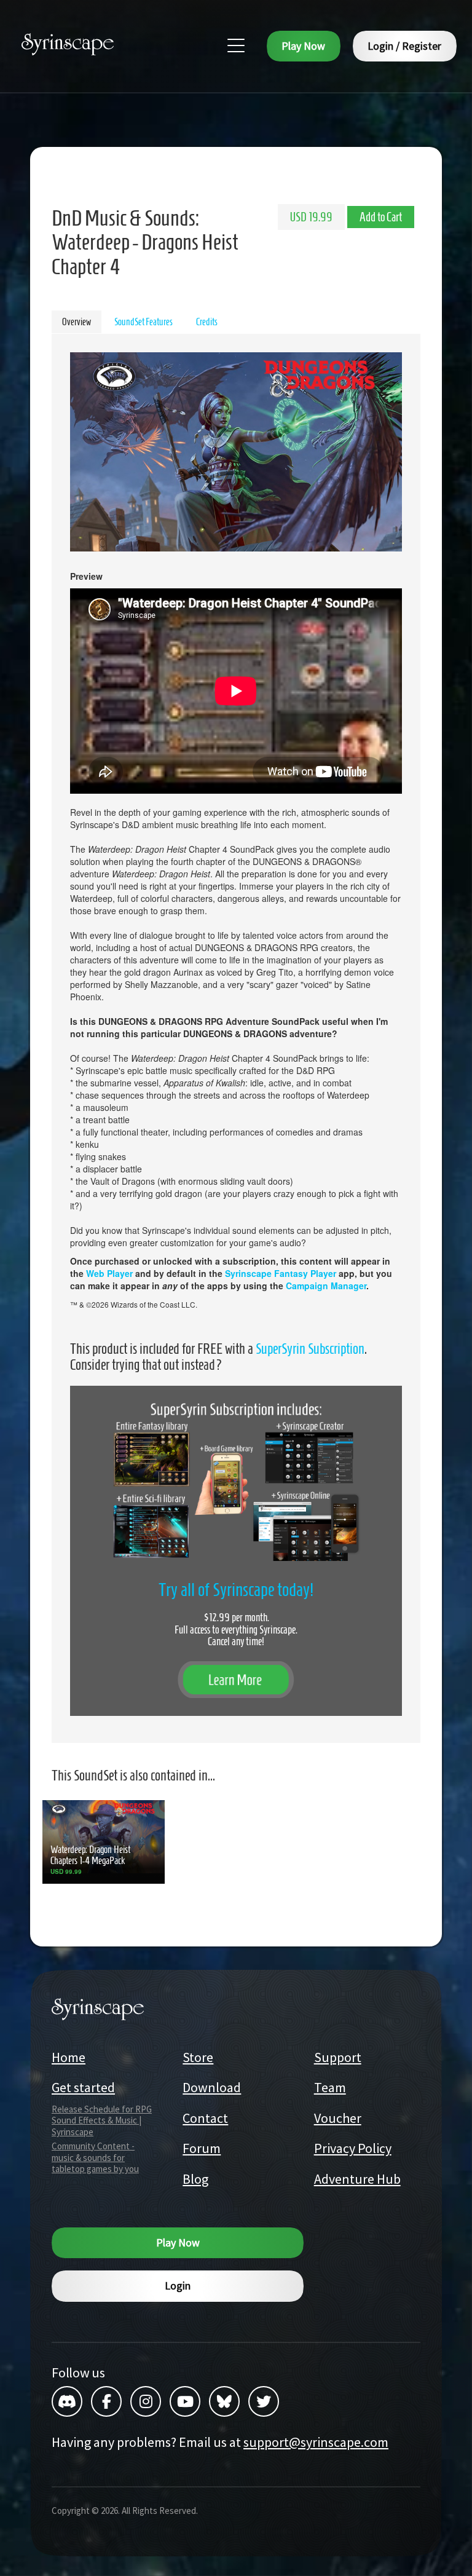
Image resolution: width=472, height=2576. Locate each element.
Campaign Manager (326, 1286)
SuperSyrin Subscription (310, 1349)
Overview (77, 322)
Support (338, 2057)
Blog (195, 2179)
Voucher (338, 2118)
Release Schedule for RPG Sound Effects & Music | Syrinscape (102, 2121)
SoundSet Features (144, 322)
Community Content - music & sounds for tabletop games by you (95, 2158)
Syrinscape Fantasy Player (281, 1273)
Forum (202, 2148)
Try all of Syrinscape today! (236, 1590)
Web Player (109, 1273)
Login (178, 2286)
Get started (83, 2087)
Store (198, 2057)
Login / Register (404, 46)
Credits (207, 322)
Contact (205, 2118)
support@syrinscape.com (316, 2442)
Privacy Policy (353, 2148)
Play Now (303, 46)
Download (212, 2087)
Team (330, 2087)
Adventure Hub (357, 2179)
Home (69, 2057)
